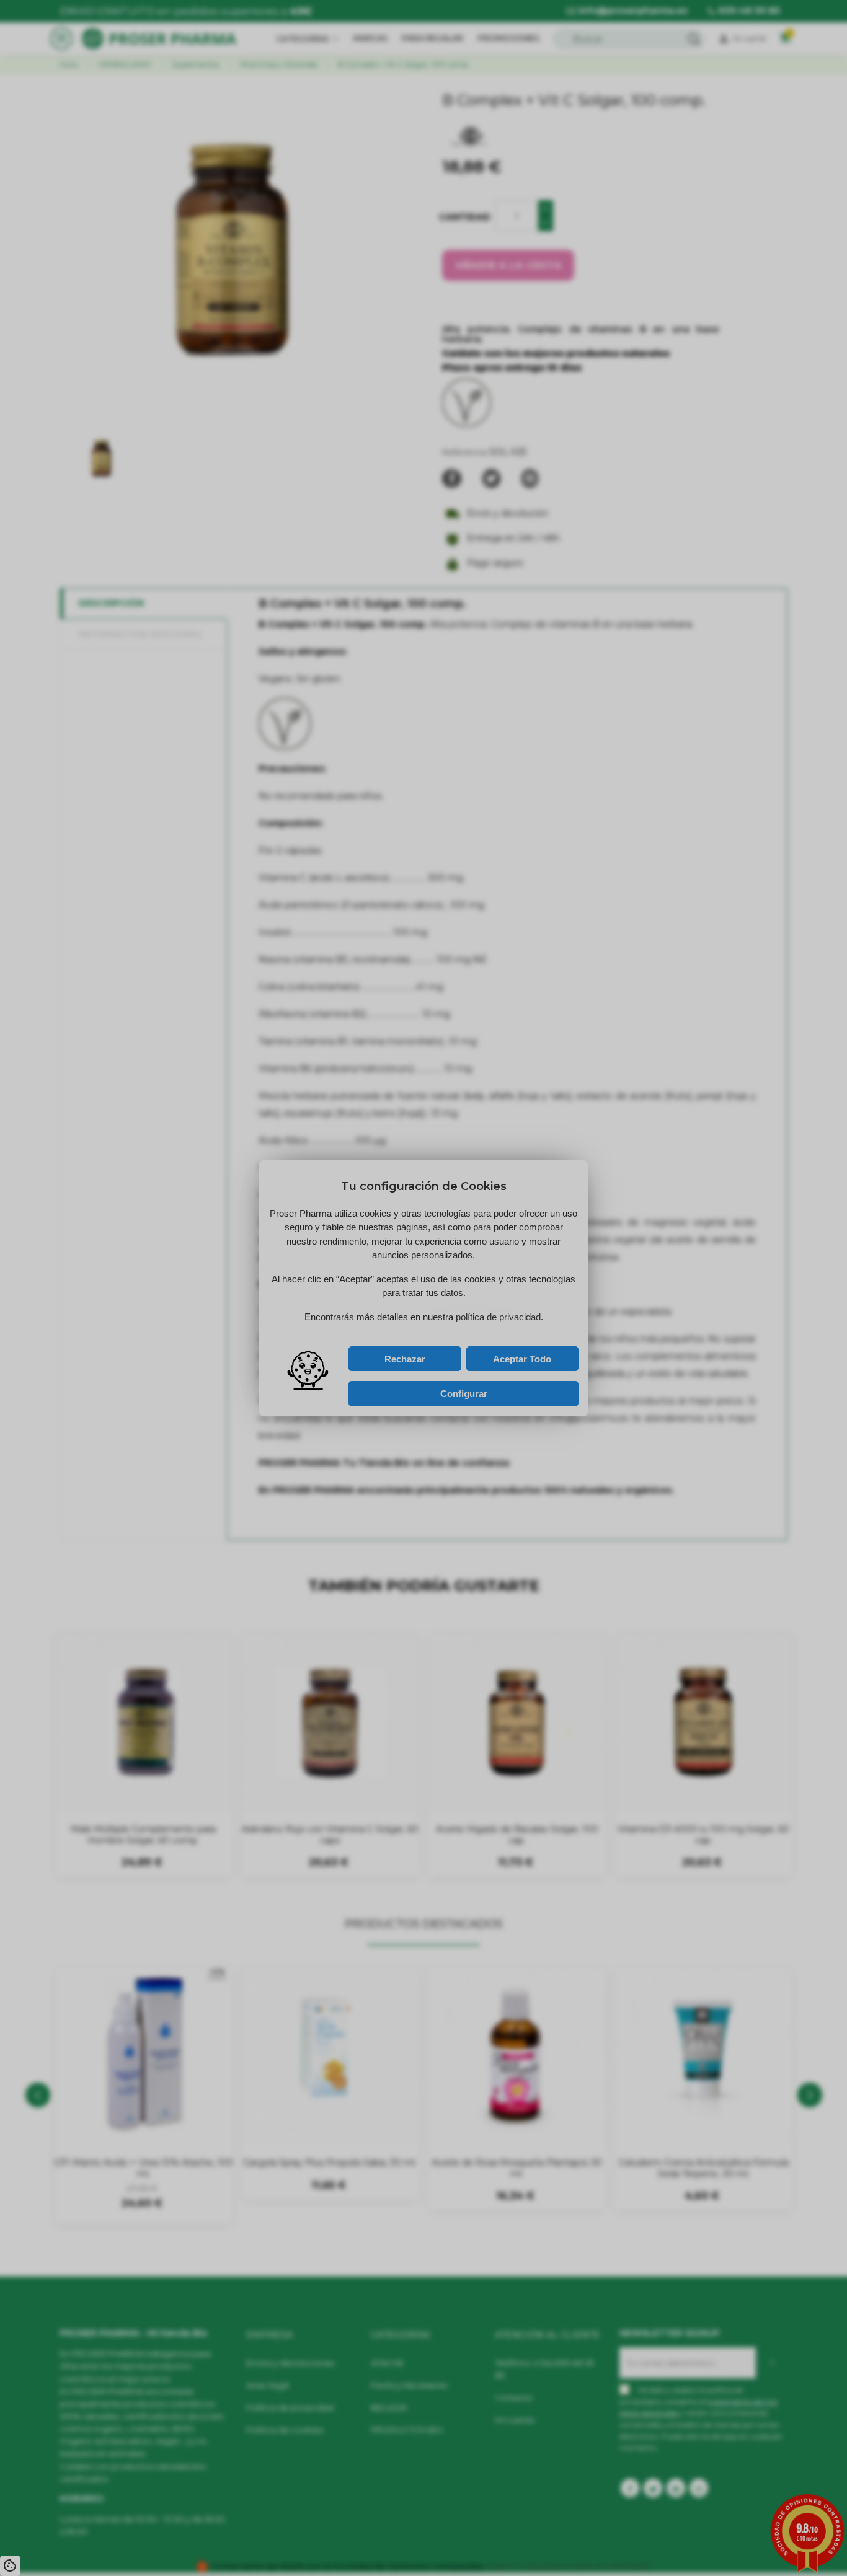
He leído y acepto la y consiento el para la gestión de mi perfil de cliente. (410, 1339)
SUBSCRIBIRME (479, 1321)
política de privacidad (390, 1336)
